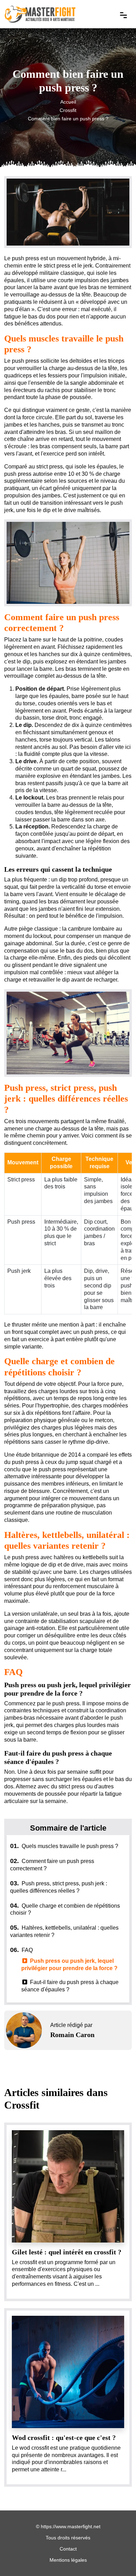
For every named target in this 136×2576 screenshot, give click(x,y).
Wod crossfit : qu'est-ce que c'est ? (64, 2438)
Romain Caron (72, 2035)
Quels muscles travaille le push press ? (64, 1846)
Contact (68, 2549)
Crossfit (68, 111)
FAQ (21, 1950)
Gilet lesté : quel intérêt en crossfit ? (67, 2252)
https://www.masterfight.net (71, 2526)
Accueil (68, 102)
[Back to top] (117, 2557)
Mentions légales (68, 2560)
